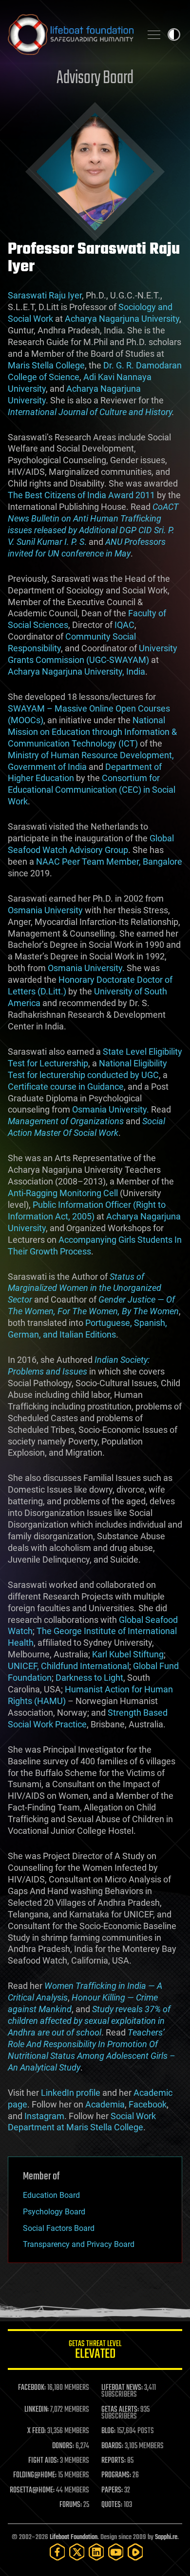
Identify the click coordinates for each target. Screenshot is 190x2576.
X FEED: (37, 2431)
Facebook (148, 2104)
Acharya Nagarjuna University (122, 319)
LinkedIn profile (71, 2093)
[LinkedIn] (96, 2552)
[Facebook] (57, 2552)
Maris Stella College (46, 365)
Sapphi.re (166, 2537)
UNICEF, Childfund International (68, 1666)
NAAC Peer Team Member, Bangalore (109, 862)
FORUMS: (71, 2505)
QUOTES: (112, 2505)
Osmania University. (111, 1109)
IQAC (124, 625)
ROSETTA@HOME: (32, 2490)
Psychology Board (54, 2212)
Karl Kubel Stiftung (128, 1654)
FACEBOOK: (32, 2388)
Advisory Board (95, 78)
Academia (105, 2104)
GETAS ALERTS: (120, 2410)
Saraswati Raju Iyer (45, 295)
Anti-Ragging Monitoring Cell (64, 1193)
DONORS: (63, 2446)
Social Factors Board (59, 2228)
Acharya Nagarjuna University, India (76, 671)
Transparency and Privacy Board (79, 2244)
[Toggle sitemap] (154, 35)
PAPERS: (112, 2490)
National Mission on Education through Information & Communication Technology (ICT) (92, 732)
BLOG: (108, 2431)
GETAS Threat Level (95, 2351)
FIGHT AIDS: (43, 2461)
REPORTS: (114, 2461)
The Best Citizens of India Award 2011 (81, 495)
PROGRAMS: (116, 2475)
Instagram (44, 2116)
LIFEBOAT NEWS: (122, 2388)
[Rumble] (135, 2552)
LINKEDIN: (37, 2410)
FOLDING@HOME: (35, 2475)
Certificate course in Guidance (66, 1087)
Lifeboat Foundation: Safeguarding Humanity (71, 35)
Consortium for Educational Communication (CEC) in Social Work (92, 790)
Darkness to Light (89, 1678)
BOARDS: (112, 2446)
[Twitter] (77, 2552)
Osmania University (45, 910)
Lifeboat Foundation (74, 2537)
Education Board (51, 2195)
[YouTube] (116, 2552)
